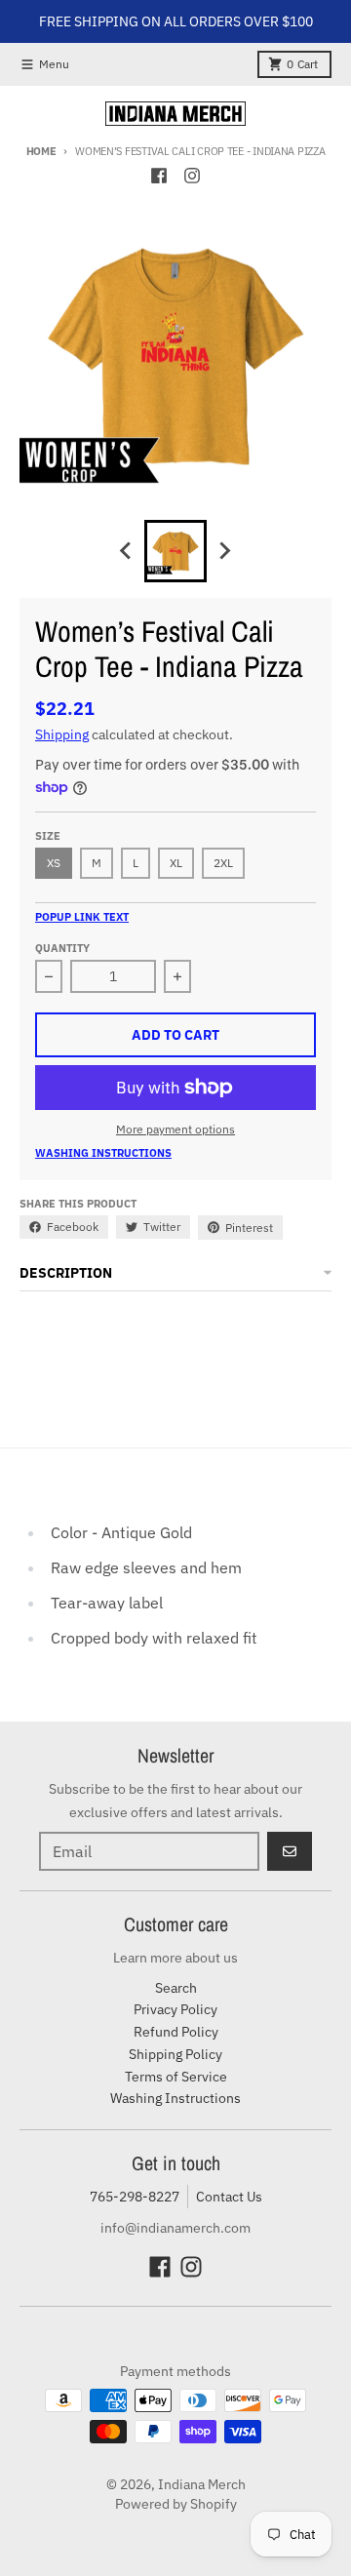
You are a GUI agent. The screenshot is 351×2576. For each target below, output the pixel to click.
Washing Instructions (103, 1153)
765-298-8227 (135, 2197)
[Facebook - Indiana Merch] (159, 176)
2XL (223, 863)
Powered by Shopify (176, 2504)
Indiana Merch (202, 2484)
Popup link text (82, 917)
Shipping (62, 734)
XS (54, 863)
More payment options (175, 1129)
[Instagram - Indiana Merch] (192, 176)
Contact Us (229, 2197)
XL (176, 863)
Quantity (62, 948)
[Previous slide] (127, 551)
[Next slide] (224, 551)
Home (41, 151)
